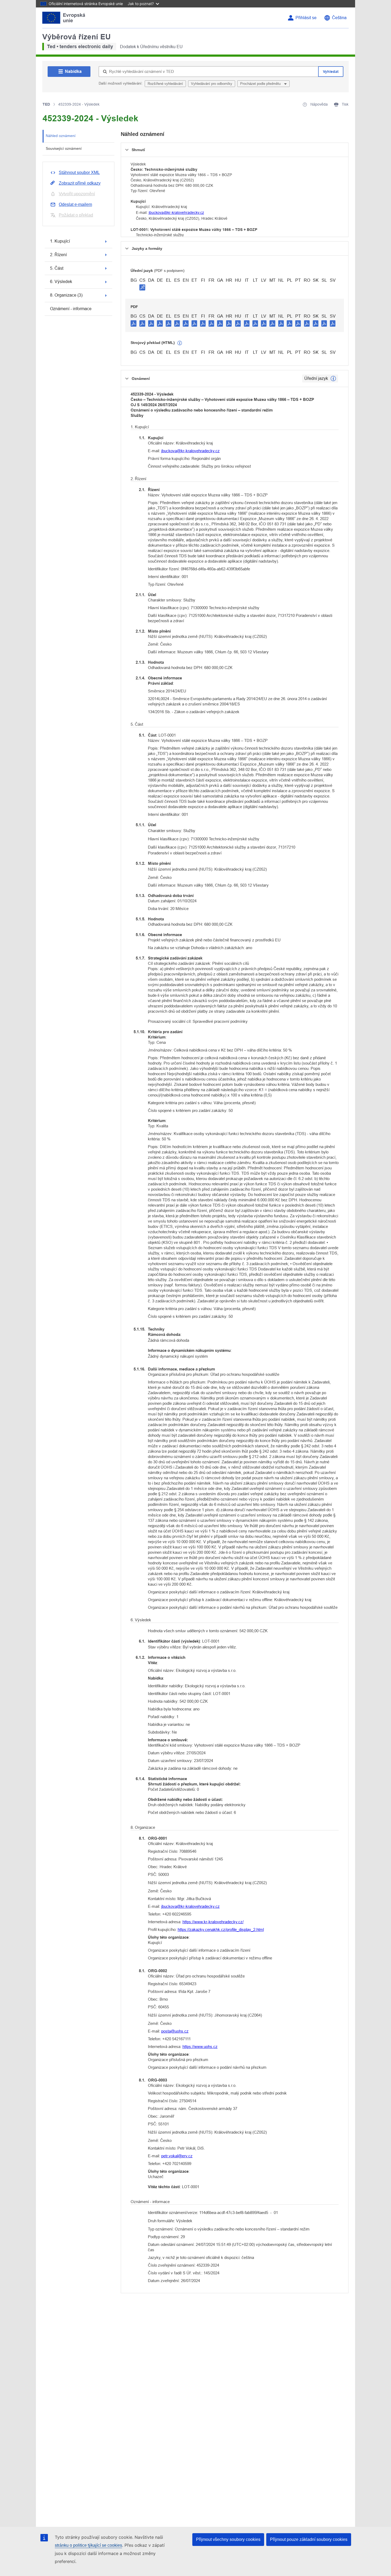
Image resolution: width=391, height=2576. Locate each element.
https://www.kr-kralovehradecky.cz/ (213, 1922)
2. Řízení (58, 255)
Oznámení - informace (71, 309)
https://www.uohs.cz (200, 2047)
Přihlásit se (306, 18)
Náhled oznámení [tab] (61, 136)
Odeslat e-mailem (75, 204)
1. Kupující (60, 241)
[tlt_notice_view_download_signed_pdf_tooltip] (142, 287)
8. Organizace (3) (66, 295)
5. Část (57, 268)
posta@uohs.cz (175, 2031)
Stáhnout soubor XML (79, 173)
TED (46, 104)
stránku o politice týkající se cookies (88, 2545)
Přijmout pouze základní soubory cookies (309, 2539)
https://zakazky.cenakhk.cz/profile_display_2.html (221, 1929)
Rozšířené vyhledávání (165, 84)
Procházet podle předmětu (261, 84)
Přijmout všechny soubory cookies (228, 2539)
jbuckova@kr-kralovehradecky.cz (176, 213)
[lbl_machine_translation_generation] (180, 343)
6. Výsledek (61, 282)
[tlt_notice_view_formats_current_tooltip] (333, 379)
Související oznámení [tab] (64, 148)
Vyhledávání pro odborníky (212, 84)
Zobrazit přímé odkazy (80, 183)
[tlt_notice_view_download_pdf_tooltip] (134, 323)
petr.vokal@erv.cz (177, 2156)
